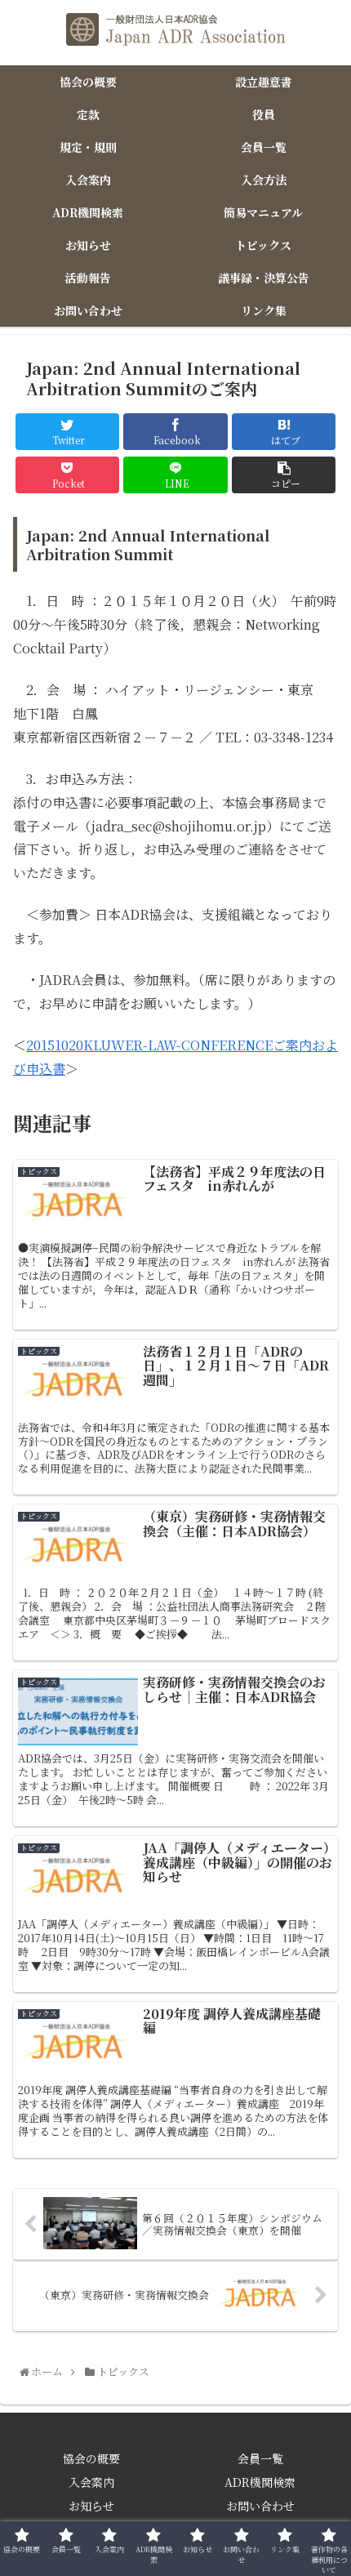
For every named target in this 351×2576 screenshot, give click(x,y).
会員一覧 (260, 2458)
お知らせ (91, 2506)
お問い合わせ (260, 2506)
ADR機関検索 (260, 2482)
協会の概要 (91, 2458)
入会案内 (91, 2482)
